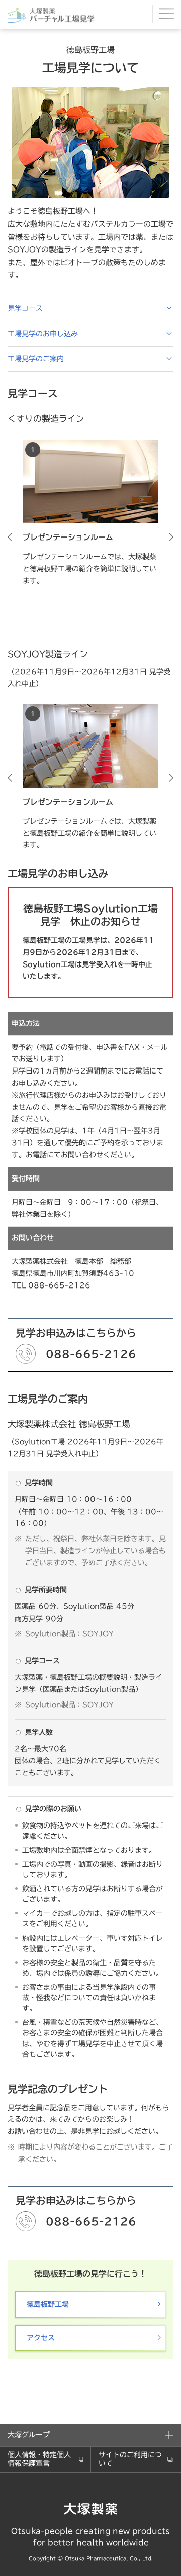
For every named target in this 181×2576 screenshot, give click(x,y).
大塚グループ (29, 2435)
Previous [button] (10, 537)
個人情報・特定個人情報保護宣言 (39, 2459)
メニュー (167, 14)
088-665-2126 (91, 1354)
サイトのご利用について (130, 2459)
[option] (90, 513)
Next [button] (171, 537)
